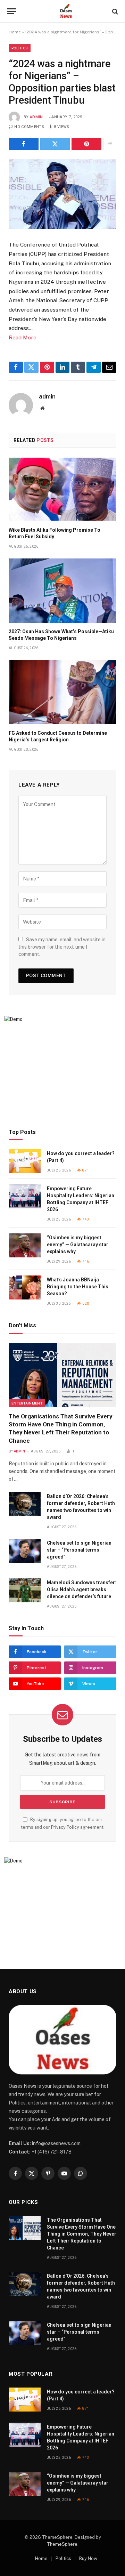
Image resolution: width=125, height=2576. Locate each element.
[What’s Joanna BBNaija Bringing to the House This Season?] (25, 1287)
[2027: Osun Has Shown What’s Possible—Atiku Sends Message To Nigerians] (62, 591)
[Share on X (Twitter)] (55, 144)
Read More (23, 337)
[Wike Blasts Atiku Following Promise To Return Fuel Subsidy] (62, 489)
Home (15, 32)
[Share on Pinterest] (86, 144)
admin (36, 117)
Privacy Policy (65, 1827)
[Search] (114, 11)
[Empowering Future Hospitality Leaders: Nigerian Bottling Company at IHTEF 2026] (25, 1196)
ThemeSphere (62, 2544)
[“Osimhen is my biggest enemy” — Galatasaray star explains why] (25, 1245)
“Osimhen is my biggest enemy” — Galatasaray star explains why (78, 1245)
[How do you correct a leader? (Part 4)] (25, 1161)
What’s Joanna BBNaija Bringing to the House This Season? (78, 1287)
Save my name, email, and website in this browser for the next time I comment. (62, 947)
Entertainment (27, 1403)
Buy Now (88, 2558)
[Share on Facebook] (24, 144)
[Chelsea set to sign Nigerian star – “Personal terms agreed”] (25, 1551)
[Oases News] (66, 11)
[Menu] (11, 11)
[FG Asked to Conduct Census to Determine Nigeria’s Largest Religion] (62, 692)
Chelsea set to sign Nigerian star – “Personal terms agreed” (79, 1550)
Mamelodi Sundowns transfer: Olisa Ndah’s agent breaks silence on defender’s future (82, 1589)
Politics (20, 48)
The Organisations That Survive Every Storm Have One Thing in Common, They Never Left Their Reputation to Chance (82, 2234)
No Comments (29, 127)
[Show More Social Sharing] (110, 144)
